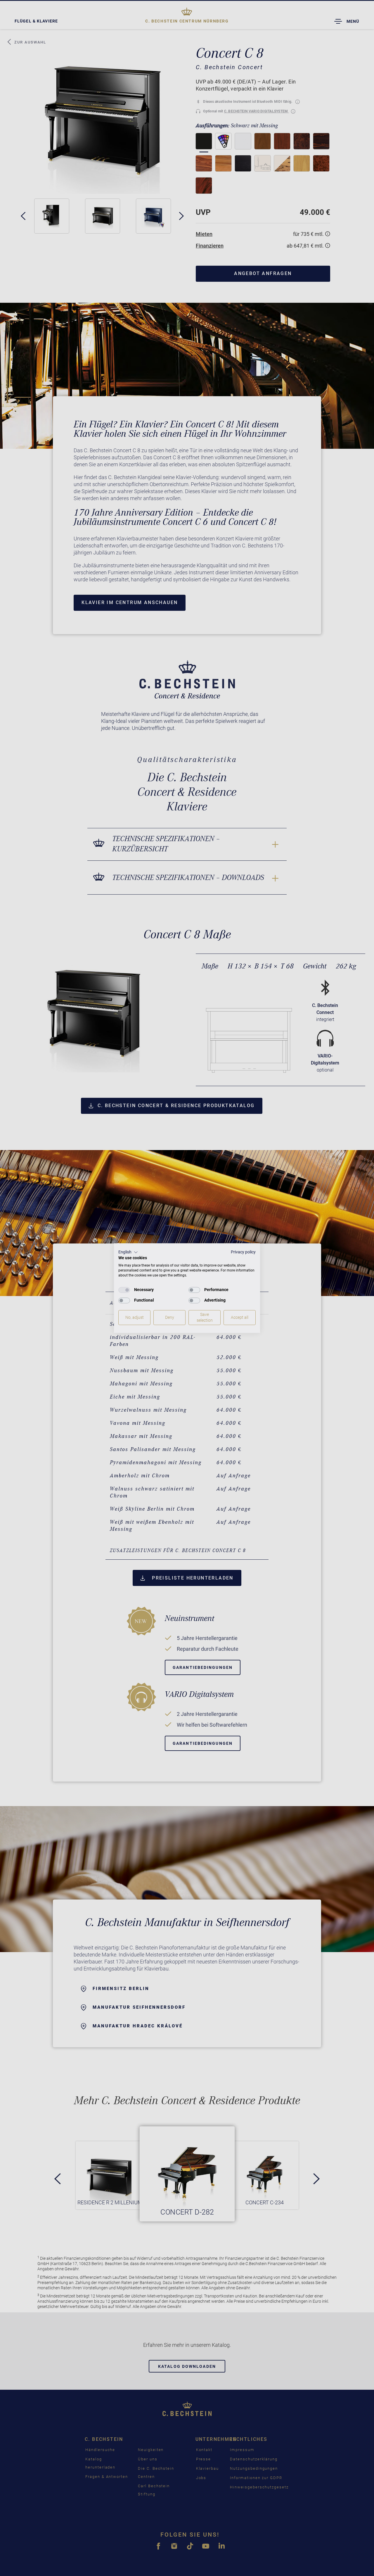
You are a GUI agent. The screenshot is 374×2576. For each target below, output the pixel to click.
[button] (128, 1252)
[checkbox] (124, 1290)
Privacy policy (243, 1252)
